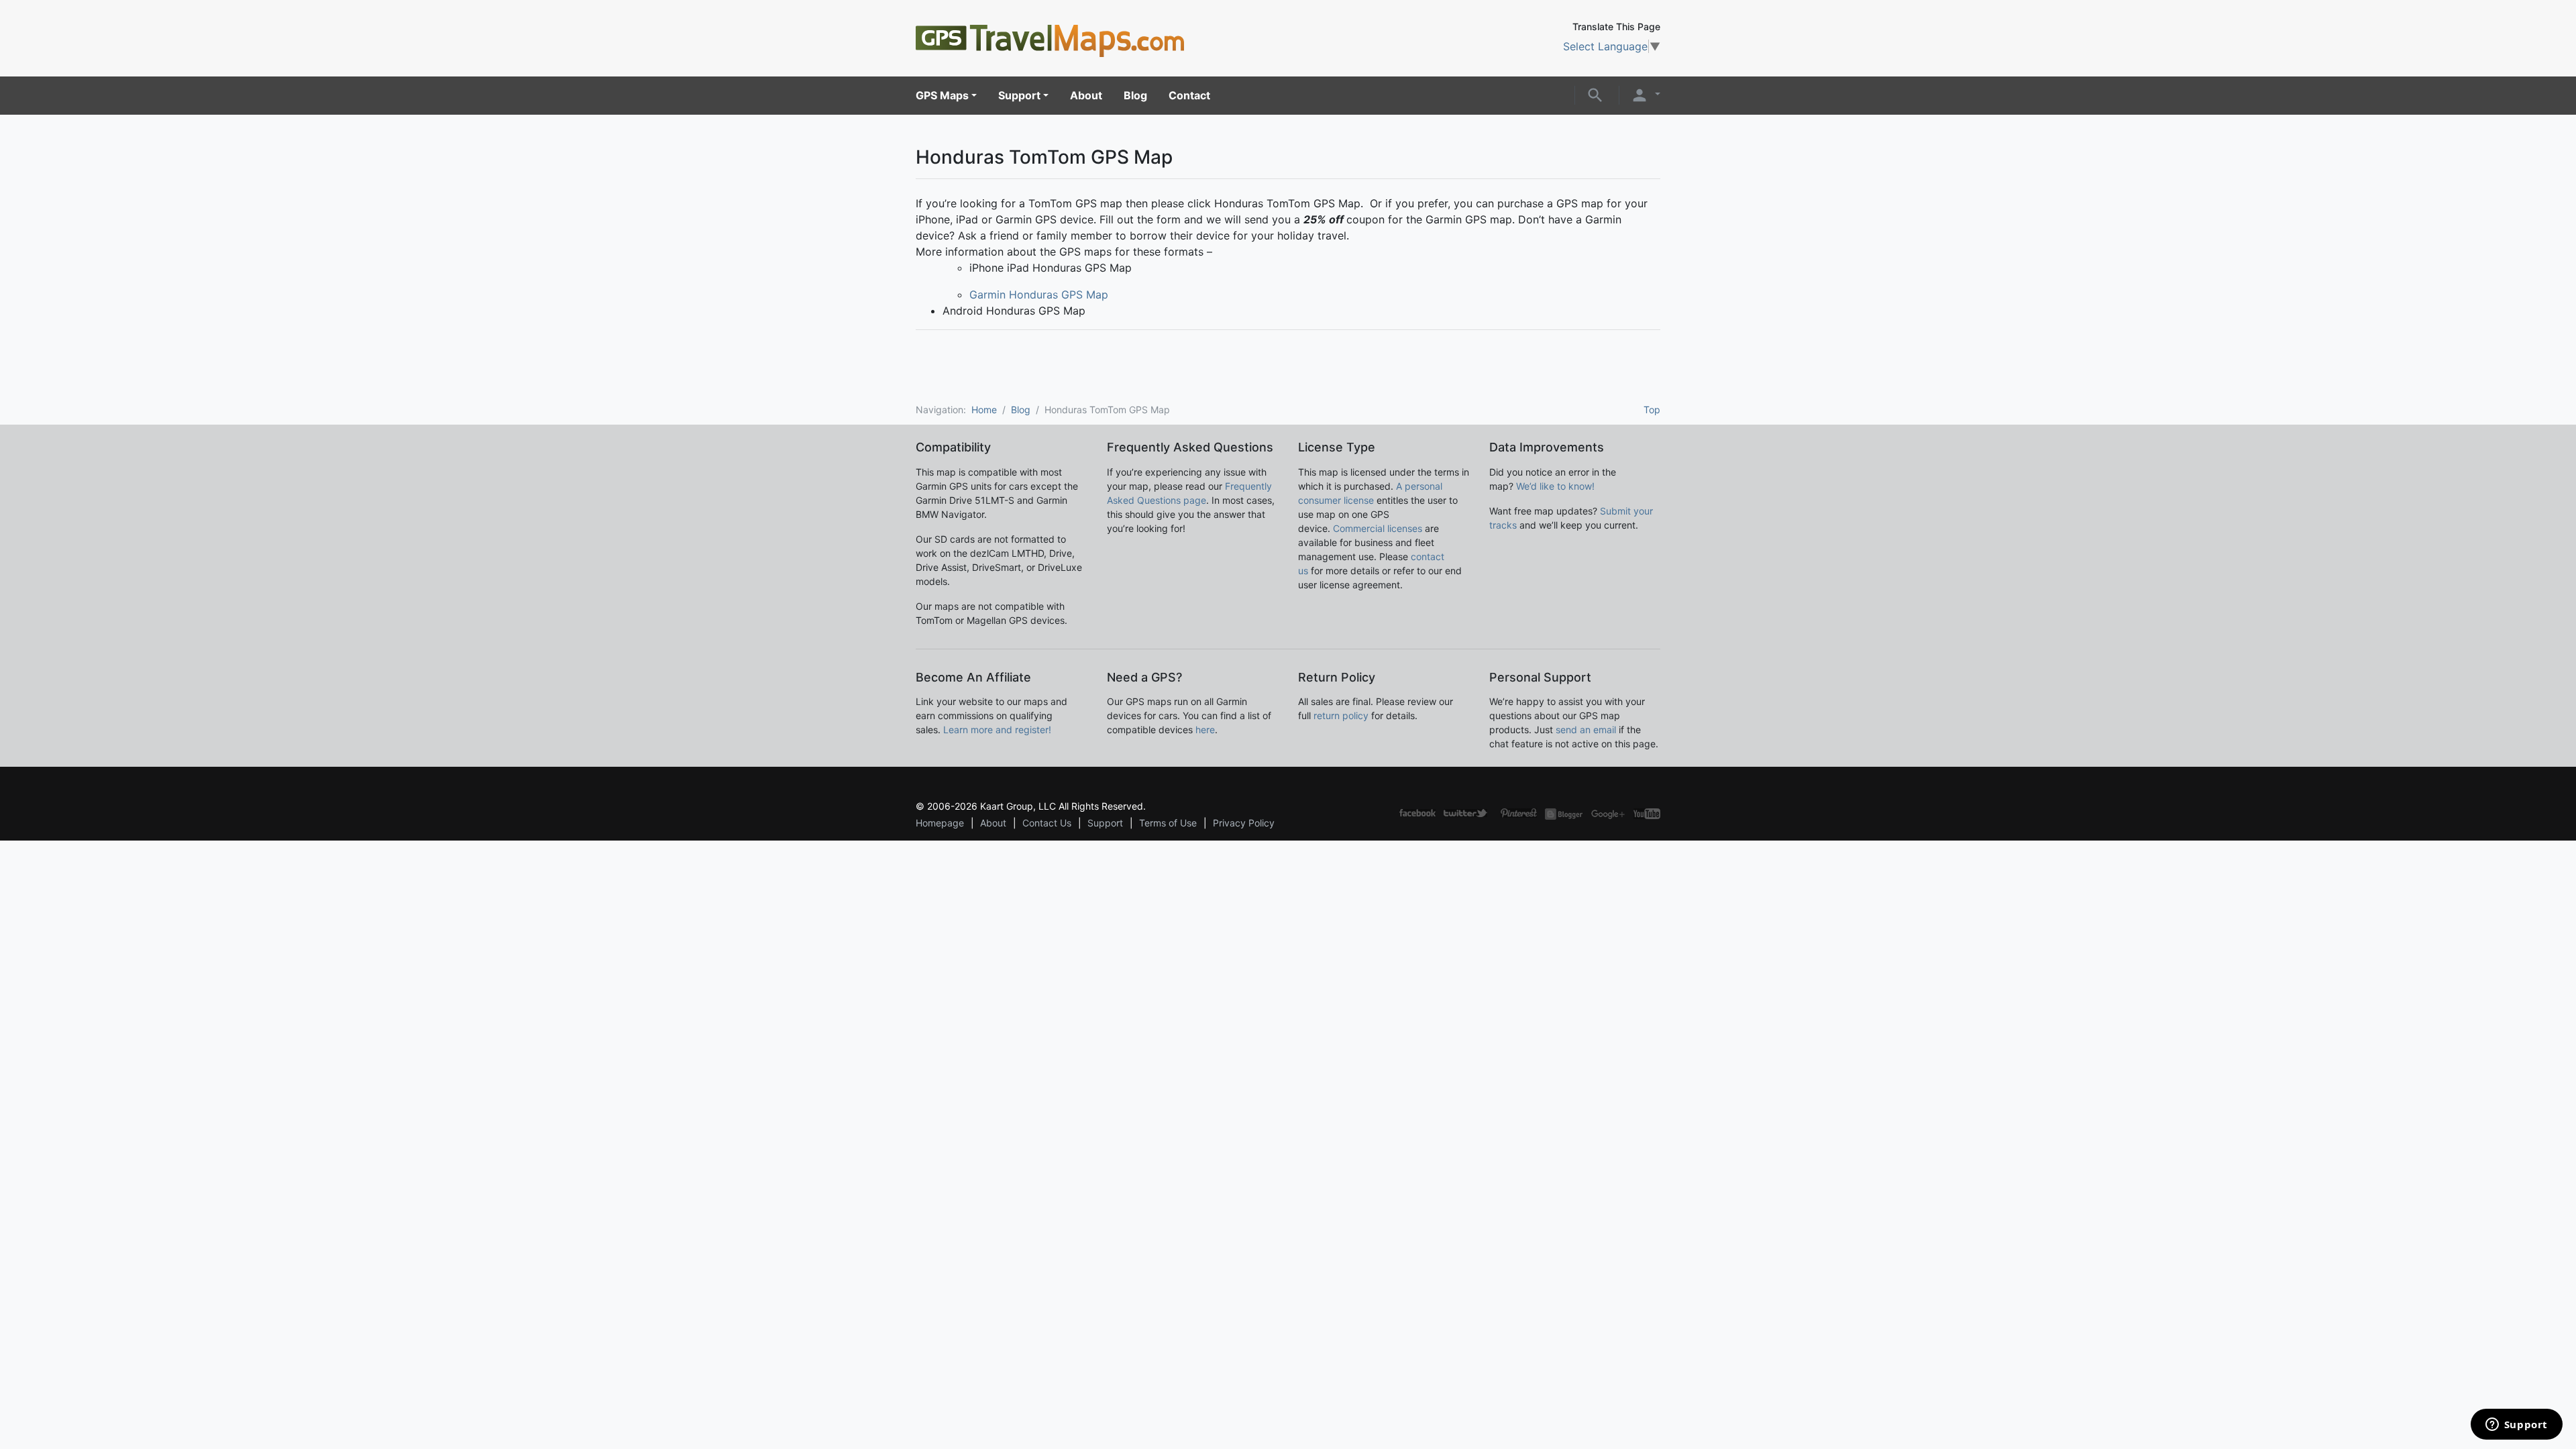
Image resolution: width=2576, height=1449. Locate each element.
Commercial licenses (1378, 528)
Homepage (940, 823)
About (1086, 95)
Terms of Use (1168, 823)
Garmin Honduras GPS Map (1039, 294)
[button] (1595, 94)
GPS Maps (942, 95)
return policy (1341, 715)
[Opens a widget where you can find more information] (2516, 1426)
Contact (1189, 95)
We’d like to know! (1555, 486)
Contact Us (1047, 823)
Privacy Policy (1244, 823)
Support (1019, 95)
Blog (1135, 95)
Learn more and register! (997, 730)
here (1205, 730)
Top (1652, 410)
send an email (1586, 730)
